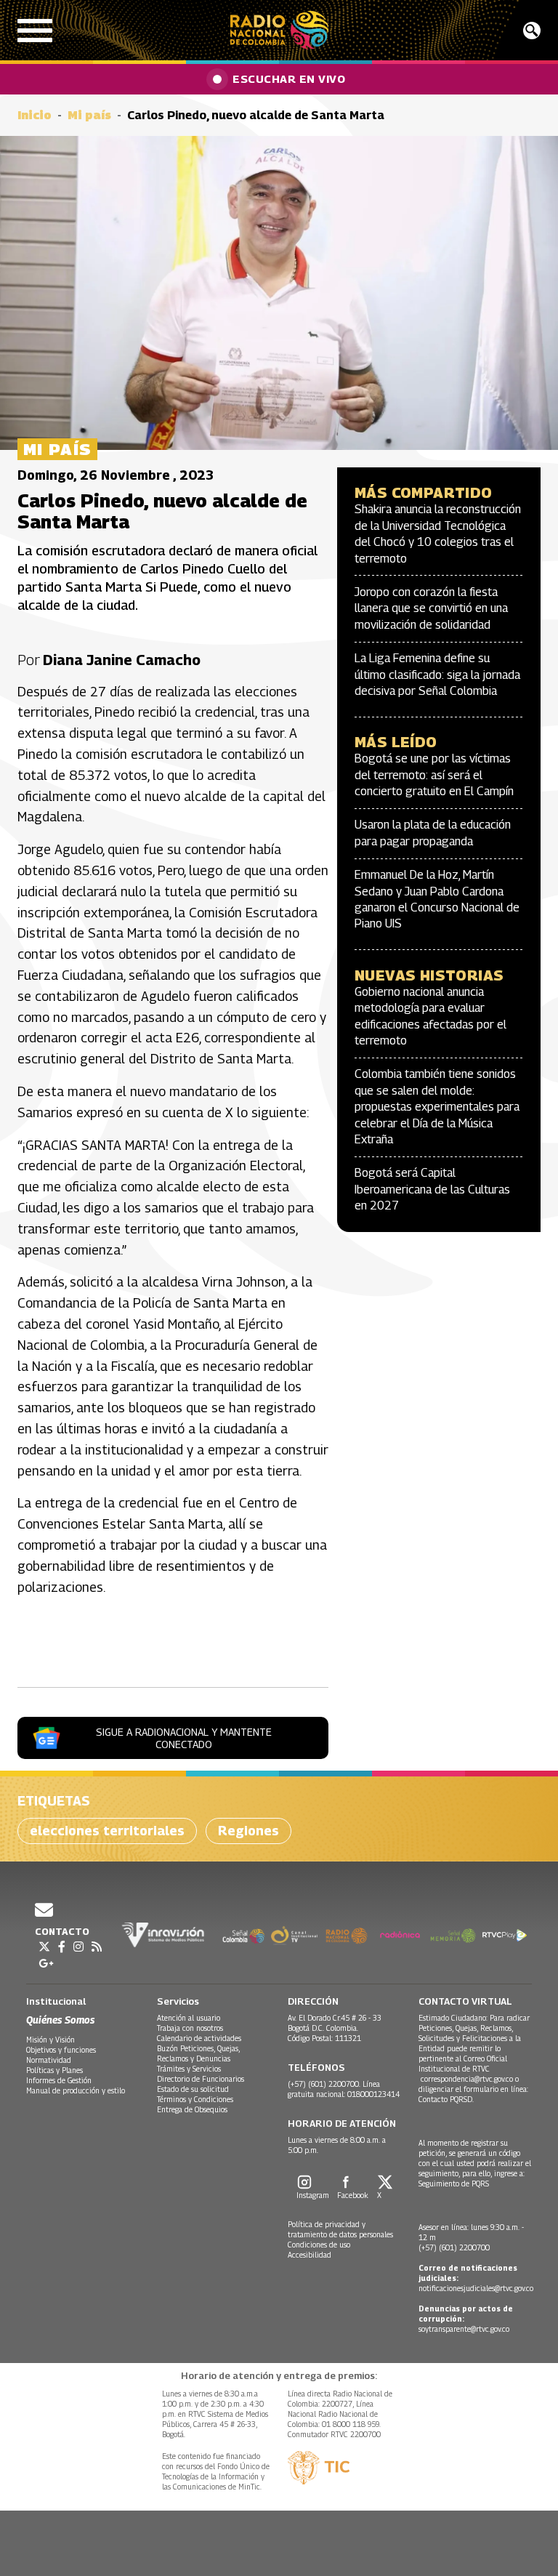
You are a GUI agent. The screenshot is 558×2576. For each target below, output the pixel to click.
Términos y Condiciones (195, 2099)
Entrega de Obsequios (192, 2109)
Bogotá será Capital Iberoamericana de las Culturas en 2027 (432, 1189)
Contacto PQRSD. (447, 2099)
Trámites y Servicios (189, 2069)
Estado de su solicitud (193, 2089)
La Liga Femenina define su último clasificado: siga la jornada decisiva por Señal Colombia (437, 675)
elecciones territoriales (107, 1831)
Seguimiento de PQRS (454, 2183)
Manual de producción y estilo (76, 2090)
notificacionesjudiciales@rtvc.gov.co (476, 2288)
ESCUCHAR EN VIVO (289, 79)
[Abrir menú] (35, 31)
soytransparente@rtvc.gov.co (464, 2329)
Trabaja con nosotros (190, 2028)
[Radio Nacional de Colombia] (279, 30)
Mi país (89, 115)
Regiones (248, 1831)
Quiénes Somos (60, 2020)
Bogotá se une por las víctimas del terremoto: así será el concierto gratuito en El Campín (434, 775)
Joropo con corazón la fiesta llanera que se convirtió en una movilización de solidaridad (431, 608)
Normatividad (49, 2060)
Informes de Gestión (59, 2080)
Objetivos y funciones (61, 2050)
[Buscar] (532, 31)
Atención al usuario (189, 2018)
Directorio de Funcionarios (201, 2079)
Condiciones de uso (319, 2245)
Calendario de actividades (199, 2038)
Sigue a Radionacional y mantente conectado (184, 1738)
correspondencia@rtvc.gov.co (467, 2079)
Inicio (35, 115)
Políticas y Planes (54, 2070)
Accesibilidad (310, 2255)
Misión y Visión (50, 2040)
